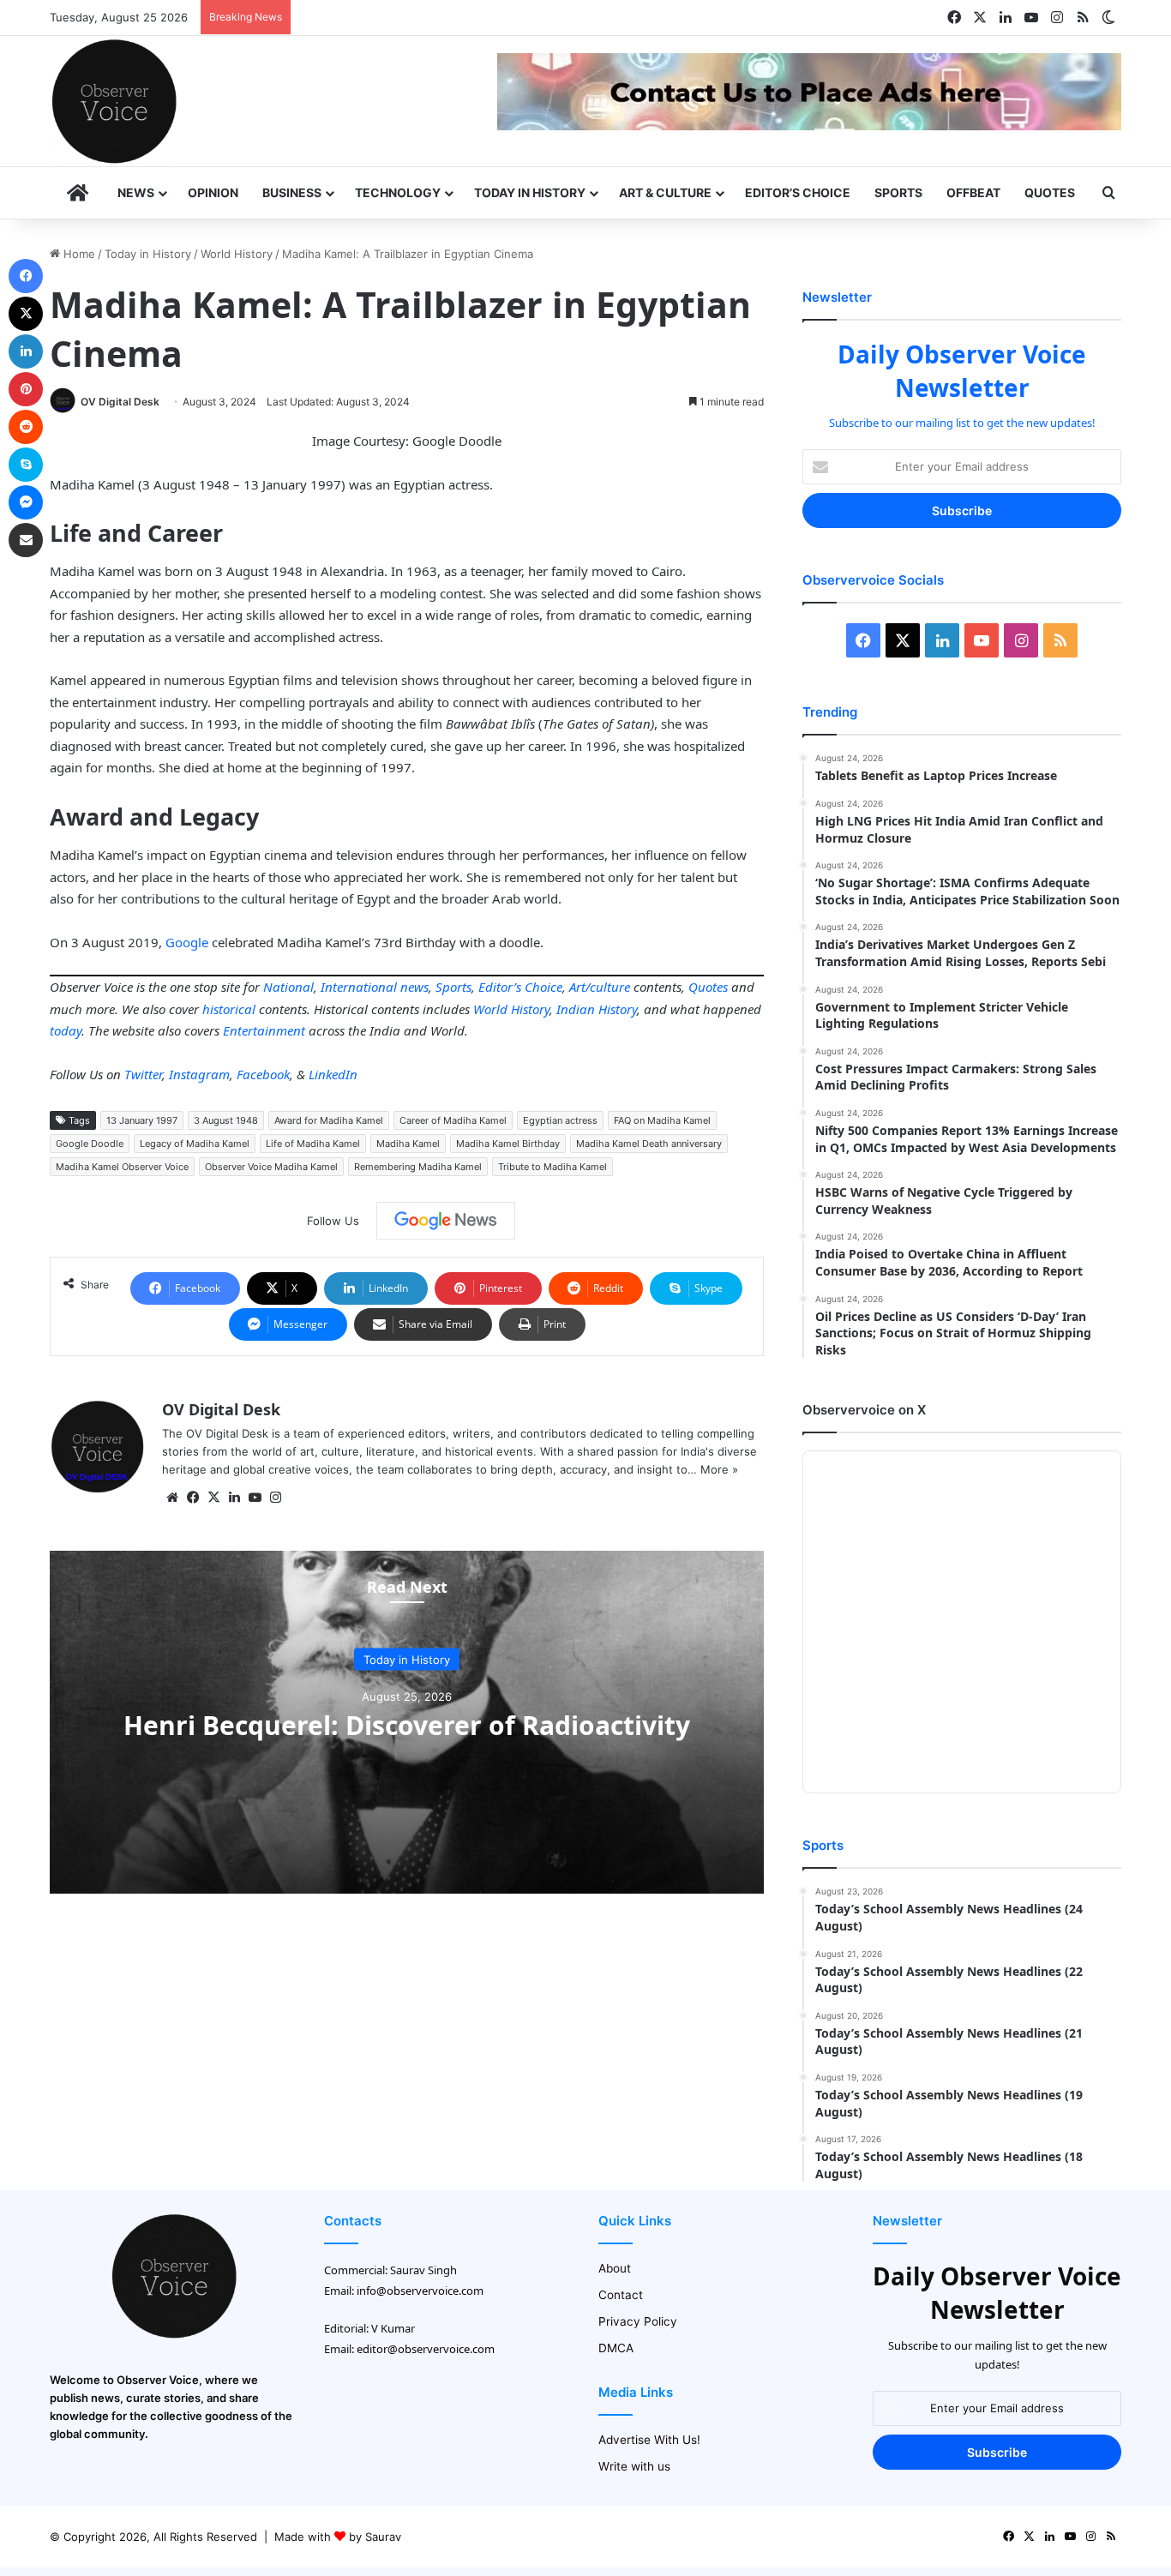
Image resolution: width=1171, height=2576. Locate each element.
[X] (213, 1498)
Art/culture (600, 987)
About (615, 2268)
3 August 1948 (226, 1120)
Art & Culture (665, 192)
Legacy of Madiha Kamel (195, 1144)
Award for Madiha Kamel (329, 1120)
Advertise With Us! (649, 2440)
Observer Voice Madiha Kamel (271, 1167)
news (414, 987)
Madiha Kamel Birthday (508, 1144)
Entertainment (264, 1030)
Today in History (530, 192)
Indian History (597, 1009)
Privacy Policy (638, 2321)
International (359, 987)
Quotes (1050, 192)
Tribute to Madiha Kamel (552, 1167)
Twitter (143, 1074)
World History (237, 254)
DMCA (616, 2348)
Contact (621, 2295)
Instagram (199, 1074)
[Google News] (446, 1221)
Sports (898, 192)
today (66, 1030)
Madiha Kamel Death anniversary (649, 1144)
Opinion (213, 192)
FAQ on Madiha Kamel (662, 1120)
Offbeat (973, 192)
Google (187, 942)
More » (719, 1469)
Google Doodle (90, 1144)
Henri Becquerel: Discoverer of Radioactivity (407, 1724)
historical (229, 1009)
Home (78, 254)
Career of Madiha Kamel (453, 1120)
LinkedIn (333, 1074)
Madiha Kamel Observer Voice (122, 1167)
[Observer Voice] (114, 101)
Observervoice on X (864, 1410)
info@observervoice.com (420, 2291)
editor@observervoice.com (426, 2349)
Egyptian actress (560, 1120)
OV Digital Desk (120, 402)
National (288, 987)
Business (292, 192)
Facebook (263, 1074)
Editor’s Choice (798, 192)
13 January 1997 (142, 1120)
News (136, 192)
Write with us (634, 2466)
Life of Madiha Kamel (313, 1144)
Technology (398, 192)
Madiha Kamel (408, 1144)
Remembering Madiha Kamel (418, 1167)
